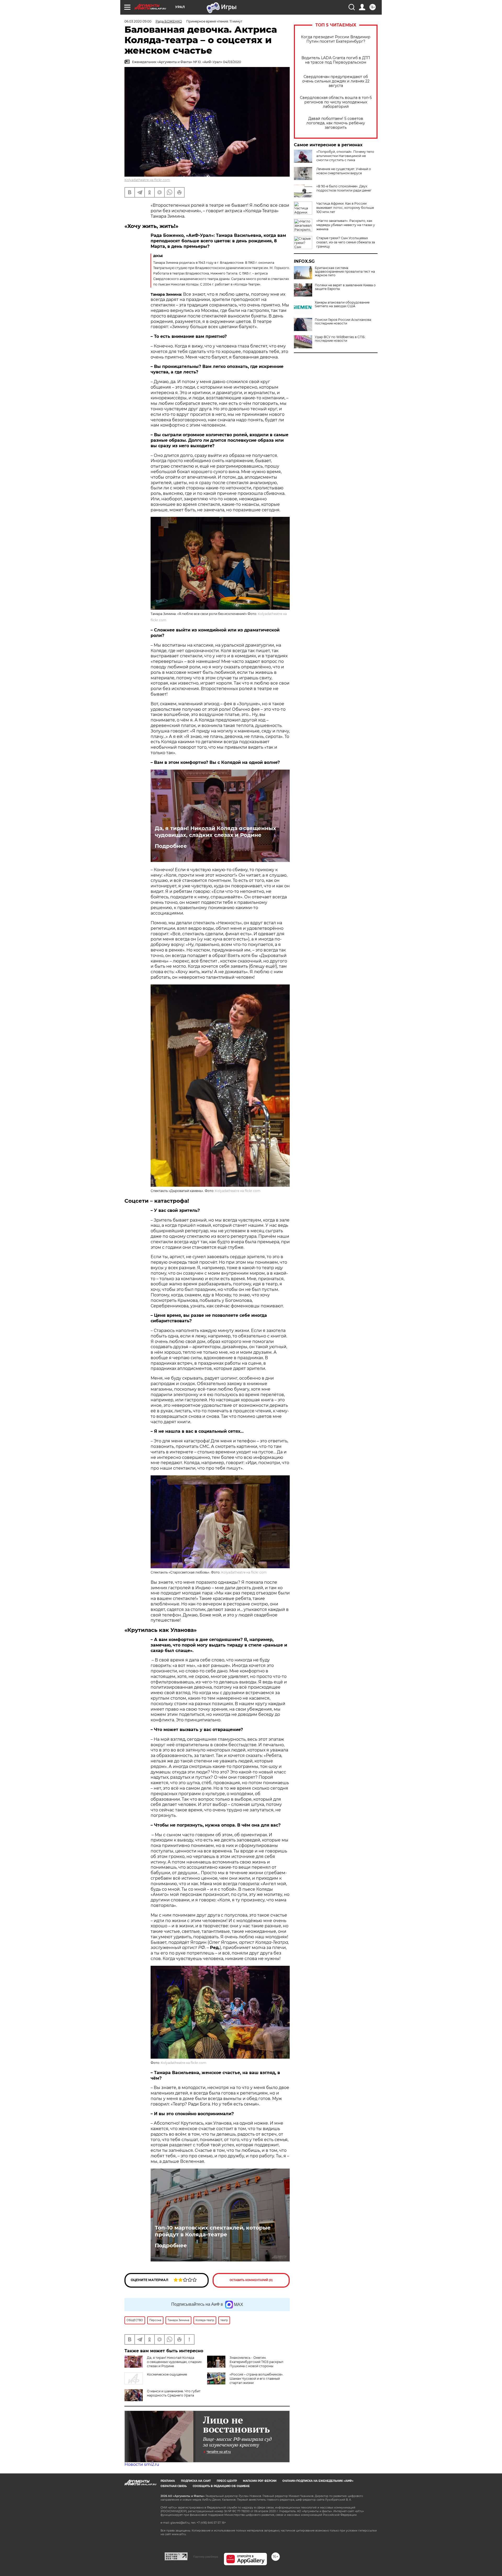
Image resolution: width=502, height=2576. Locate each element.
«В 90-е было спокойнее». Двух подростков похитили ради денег (344, 188)
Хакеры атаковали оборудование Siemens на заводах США (342, 304)
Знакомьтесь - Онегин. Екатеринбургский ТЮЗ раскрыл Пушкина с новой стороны (256, 2362)
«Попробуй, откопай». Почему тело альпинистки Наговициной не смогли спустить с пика (345, 156)
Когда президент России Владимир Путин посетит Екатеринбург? (336, 39)
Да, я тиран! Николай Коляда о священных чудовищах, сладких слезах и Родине (215, 832)
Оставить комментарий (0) (251, 2280)
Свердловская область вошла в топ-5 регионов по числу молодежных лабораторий (336, 102)
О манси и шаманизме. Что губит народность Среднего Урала (174, 2393)
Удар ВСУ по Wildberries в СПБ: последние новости (340, 339)
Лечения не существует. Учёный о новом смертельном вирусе (344, 171)
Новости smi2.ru (142, 2464)
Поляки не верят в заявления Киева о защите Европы (345, 287)
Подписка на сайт (196, 2481)
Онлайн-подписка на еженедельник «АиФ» (318, 2481)
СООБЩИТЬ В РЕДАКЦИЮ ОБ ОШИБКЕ (221, 2486)
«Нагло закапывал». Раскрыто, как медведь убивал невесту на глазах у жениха (346, 225)
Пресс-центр (227, 2481)
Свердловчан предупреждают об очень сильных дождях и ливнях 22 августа (336, 81)
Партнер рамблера (206, 2557)
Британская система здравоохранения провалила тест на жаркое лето (345, 272)
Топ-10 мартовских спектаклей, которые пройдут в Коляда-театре (213, 2231)
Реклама (168, 2481)
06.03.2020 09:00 (138, 21)
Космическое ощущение (167, 2374)
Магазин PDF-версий (260, 2481)
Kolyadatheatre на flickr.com (147, 180)
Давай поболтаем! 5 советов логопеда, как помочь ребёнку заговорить (336, 123)
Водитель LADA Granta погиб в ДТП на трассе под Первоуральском (336, 60)
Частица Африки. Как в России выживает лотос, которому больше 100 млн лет (345, 208)
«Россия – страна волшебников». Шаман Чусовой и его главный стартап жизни (256, 2379)
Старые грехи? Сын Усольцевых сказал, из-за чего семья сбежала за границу (346, 242)
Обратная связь (174, 2486)
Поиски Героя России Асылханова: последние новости (343, 322)
